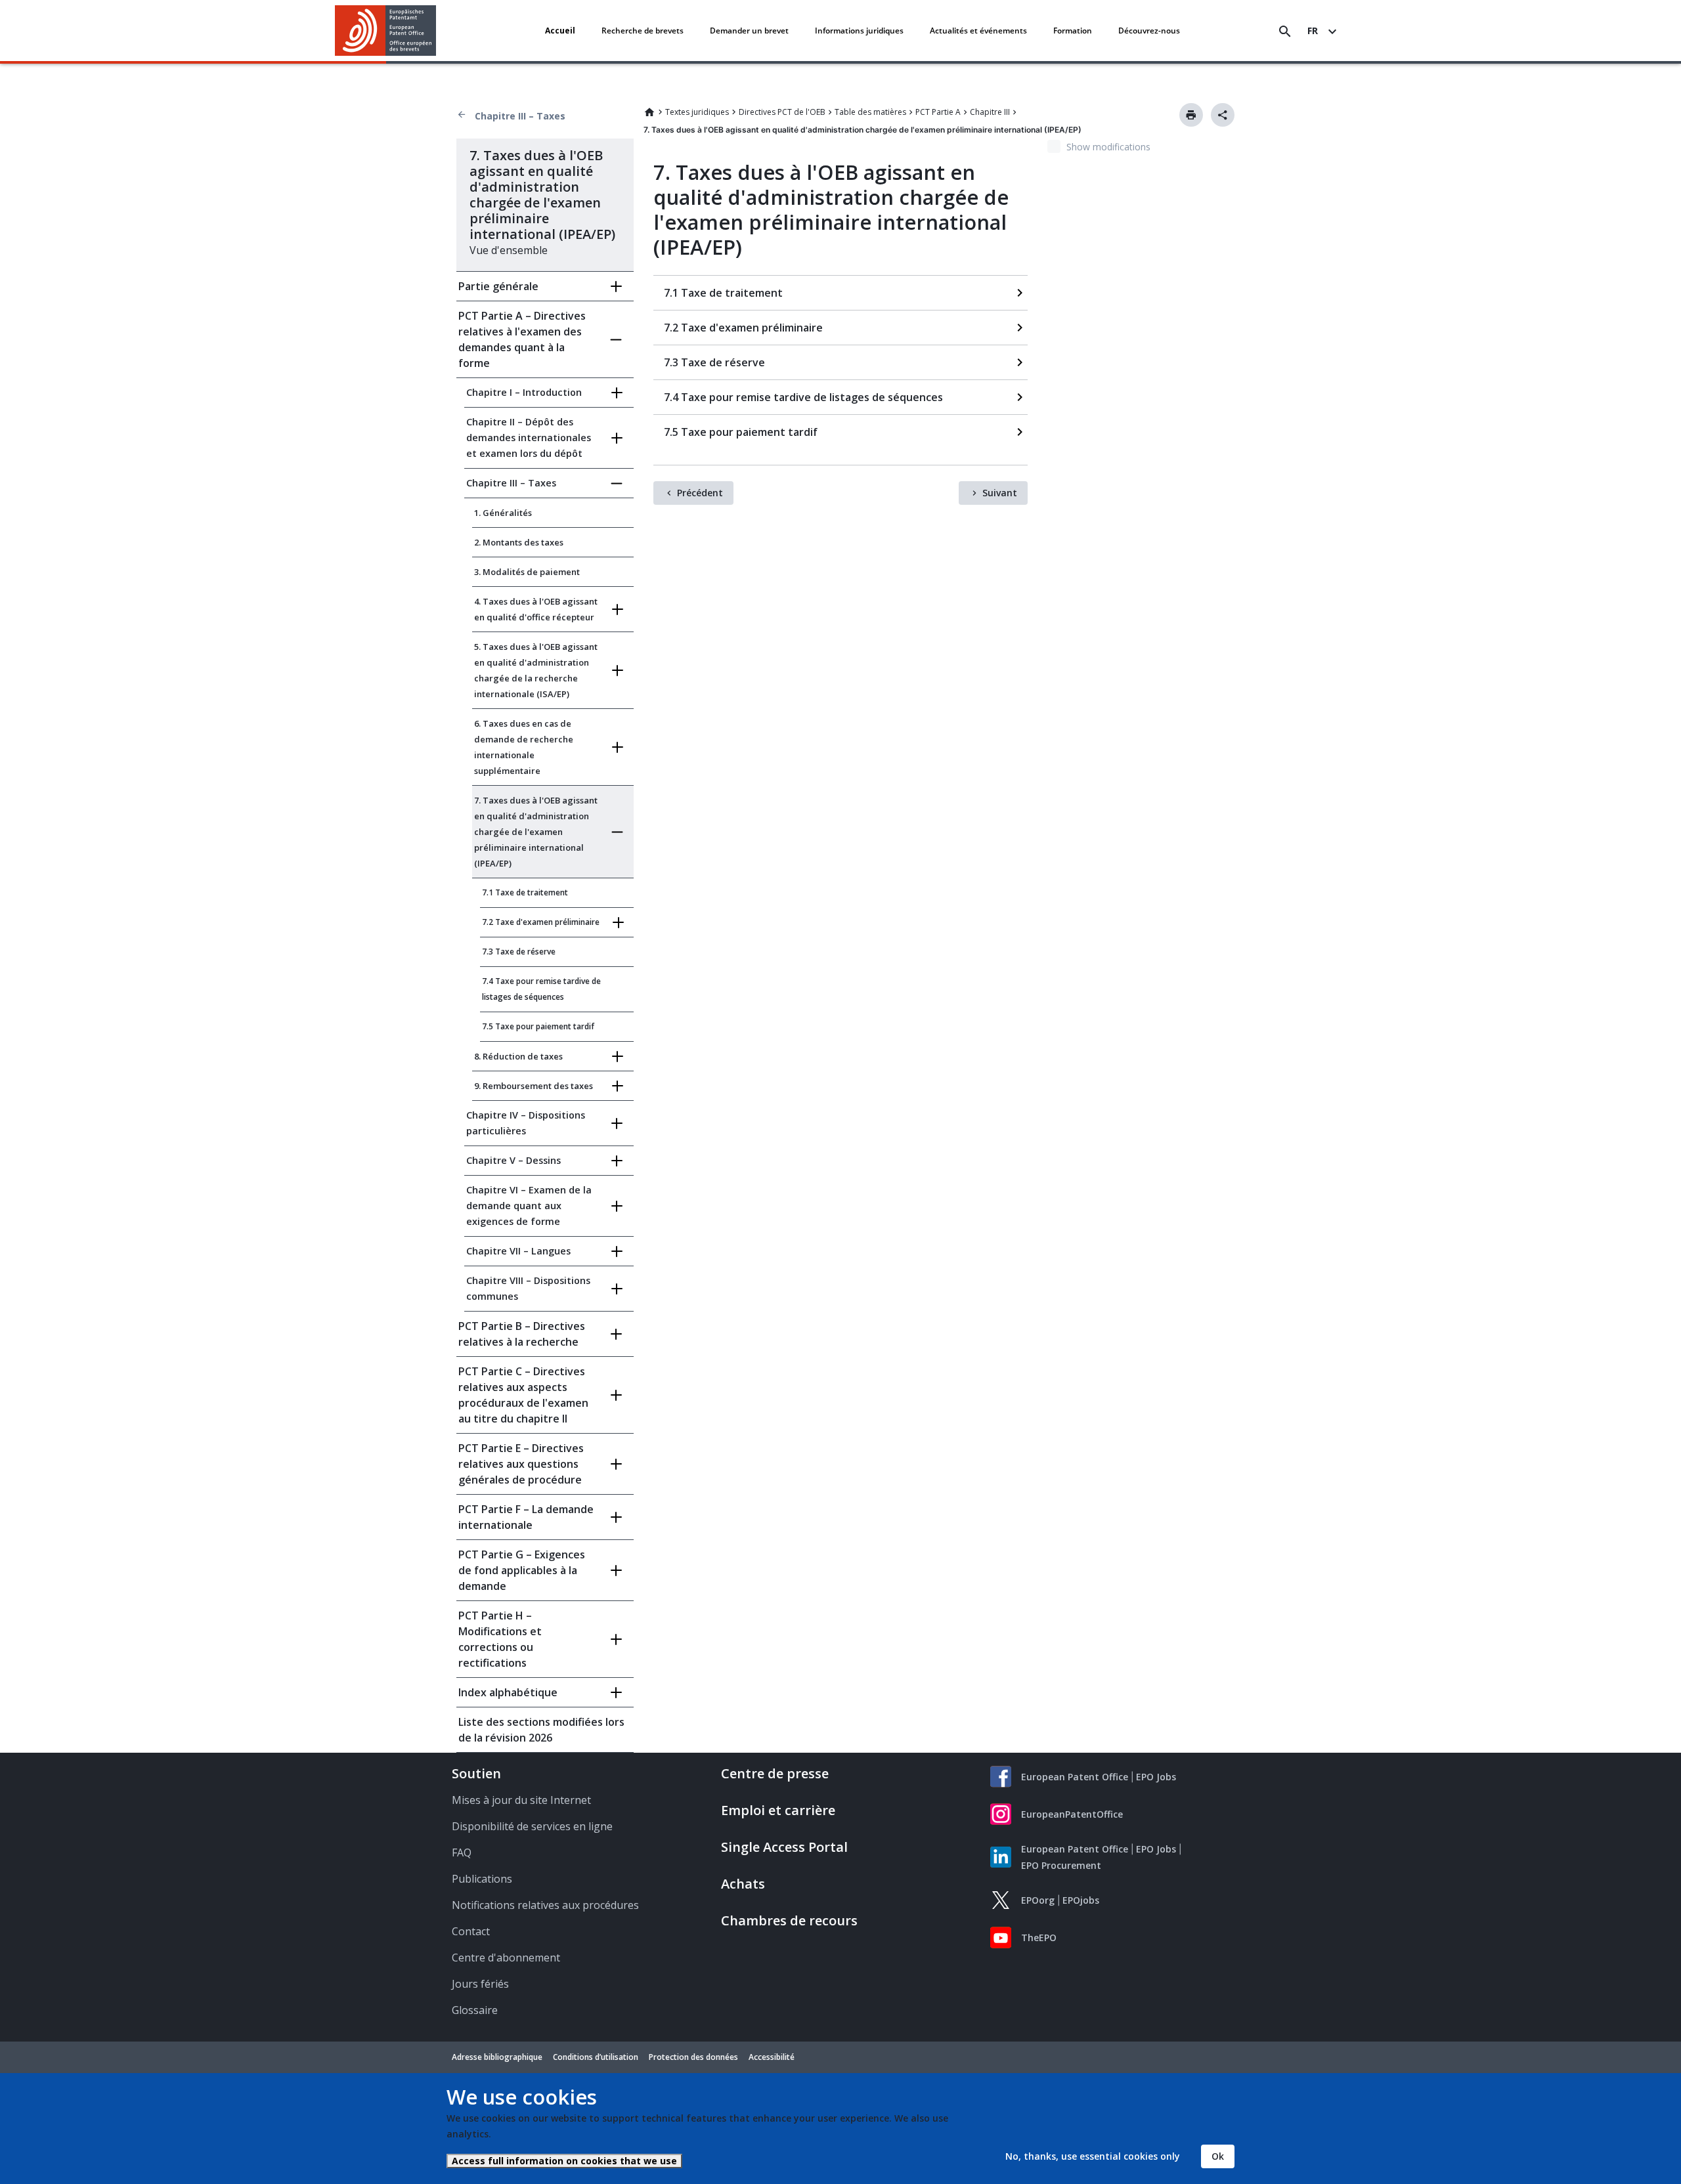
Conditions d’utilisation (596, 2057)
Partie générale (498, 286)
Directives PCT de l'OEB (782, 112)
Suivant (1000, 493)
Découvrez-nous (1149, 31)
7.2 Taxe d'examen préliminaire (541, 922)
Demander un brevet (749, 31)
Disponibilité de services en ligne (532, 1826)
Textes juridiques (697, 112)
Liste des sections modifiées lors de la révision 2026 (541, 1730)
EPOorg (1038, 1900)
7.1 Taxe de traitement (525, 892)
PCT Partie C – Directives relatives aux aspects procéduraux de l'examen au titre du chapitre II (523, 1395)
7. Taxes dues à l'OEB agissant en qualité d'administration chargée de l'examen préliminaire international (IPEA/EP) (536, 832)
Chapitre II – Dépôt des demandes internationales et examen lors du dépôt (529, 438)
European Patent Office (1075, 1777)
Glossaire (475, 2010)
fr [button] (1313, 31)
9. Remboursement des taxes (534, 1086)
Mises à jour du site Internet (521, 1800)
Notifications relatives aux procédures (545, 1905)
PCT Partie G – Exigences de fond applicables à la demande (522, 1570)
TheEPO (1039, 1938)
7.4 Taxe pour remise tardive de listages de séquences (541, 989)
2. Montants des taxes (519, 542)
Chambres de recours (789, 1920)
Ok (1218, 2156)
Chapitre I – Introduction (524, 392)
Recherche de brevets (643, 31)
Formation (1073, 31)
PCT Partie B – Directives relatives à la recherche (522, 1334)
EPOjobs (1081, 1900)
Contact (471, 1931)
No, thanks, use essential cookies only (1093, 2156)
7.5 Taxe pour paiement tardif (538, 1026)
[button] (439, 32)
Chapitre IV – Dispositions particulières (526, 1123)
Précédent (700, 493)
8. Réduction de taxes (518, 1056)
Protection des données (693, 2057)
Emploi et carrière (778, 1810)
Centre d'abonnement (506, 1958)
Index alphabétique (508, 1692)
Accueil (560, 31)
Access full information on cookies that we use (564, 2161)
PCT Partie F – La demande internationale (526, 1517)
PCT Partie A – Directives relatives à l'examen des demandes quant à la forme (522, 339)
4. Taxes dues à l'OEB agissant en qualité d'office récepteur (536, 609)
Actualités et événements (978, 31)
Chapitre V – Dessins (513, 1160)
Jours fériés (480, 1984)
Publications (482, 1879)
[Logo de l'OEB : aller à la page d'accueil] (386, 31)
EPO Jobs (1156, 1777)
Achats (743, 1884)
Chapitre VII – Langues (518, 1251)
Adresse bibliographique (497, 2057)
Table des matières (870, 112)
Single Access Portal (784, 1847)
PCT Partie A (938, 112)
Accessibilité (772, 2057)
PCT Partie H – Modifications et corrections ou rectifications (500, 1639)
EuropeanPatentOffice (1072, 1814)
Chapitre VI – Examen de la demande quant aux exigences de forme (529, 1206)
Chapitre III (990, 112)
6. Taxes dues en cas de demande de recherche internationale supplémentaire (524, 747)
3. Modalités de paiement (527, 572)
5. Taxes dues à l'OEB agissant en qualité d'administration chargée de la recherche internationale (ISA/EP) (536, 670)
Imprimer (1191, 115)
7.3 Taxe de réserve (519, 952)
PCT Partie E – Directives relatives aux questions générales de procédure (521, 1464)
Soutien (476, 1773)
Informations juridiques (859, 31)
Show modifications (1108, 147)
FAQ (462, 1852)
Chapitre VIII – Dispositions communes (528, 1288)
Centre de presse (775, 1773)
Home (649, 112)
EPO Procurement (1061, 1865)
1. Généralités (503, 513)
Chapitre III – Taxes (520, 116)
